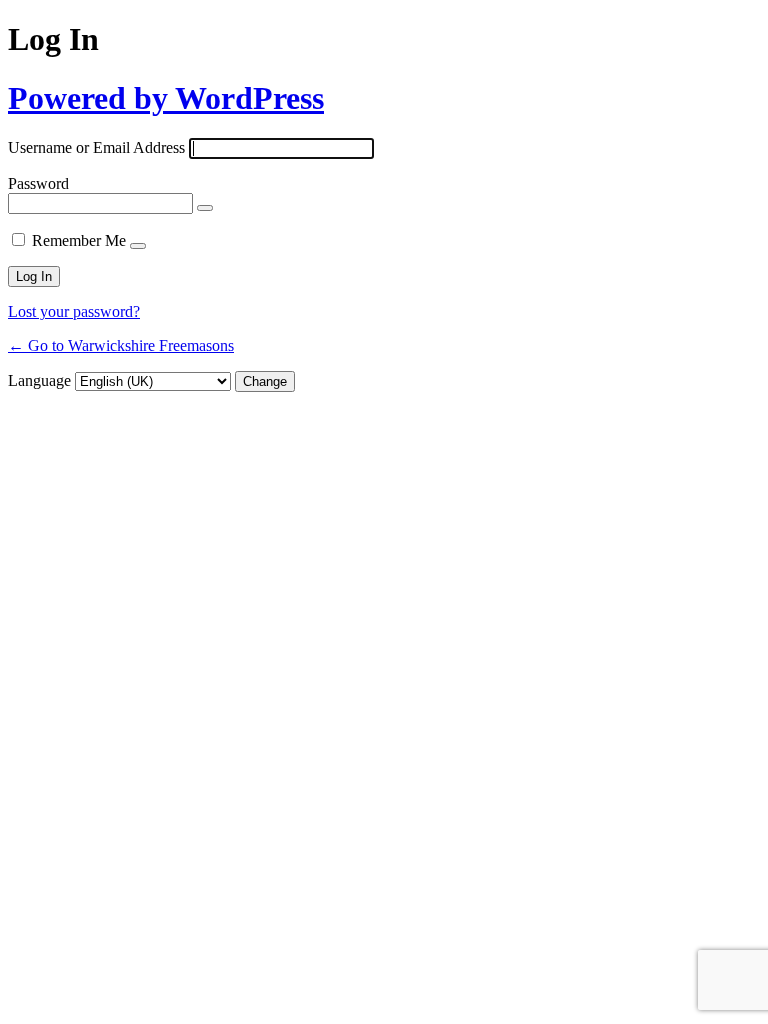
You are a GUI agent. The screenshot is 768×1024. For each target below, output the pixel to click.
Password (38, 183)
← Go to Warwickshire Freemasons (121, 345)
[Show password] (205, 208)
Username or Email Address (96, 147)
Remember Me (79, 240)
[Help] (138, 246)
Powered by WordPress (166, 98)
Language (39, 380)
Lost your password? (74, 311)
